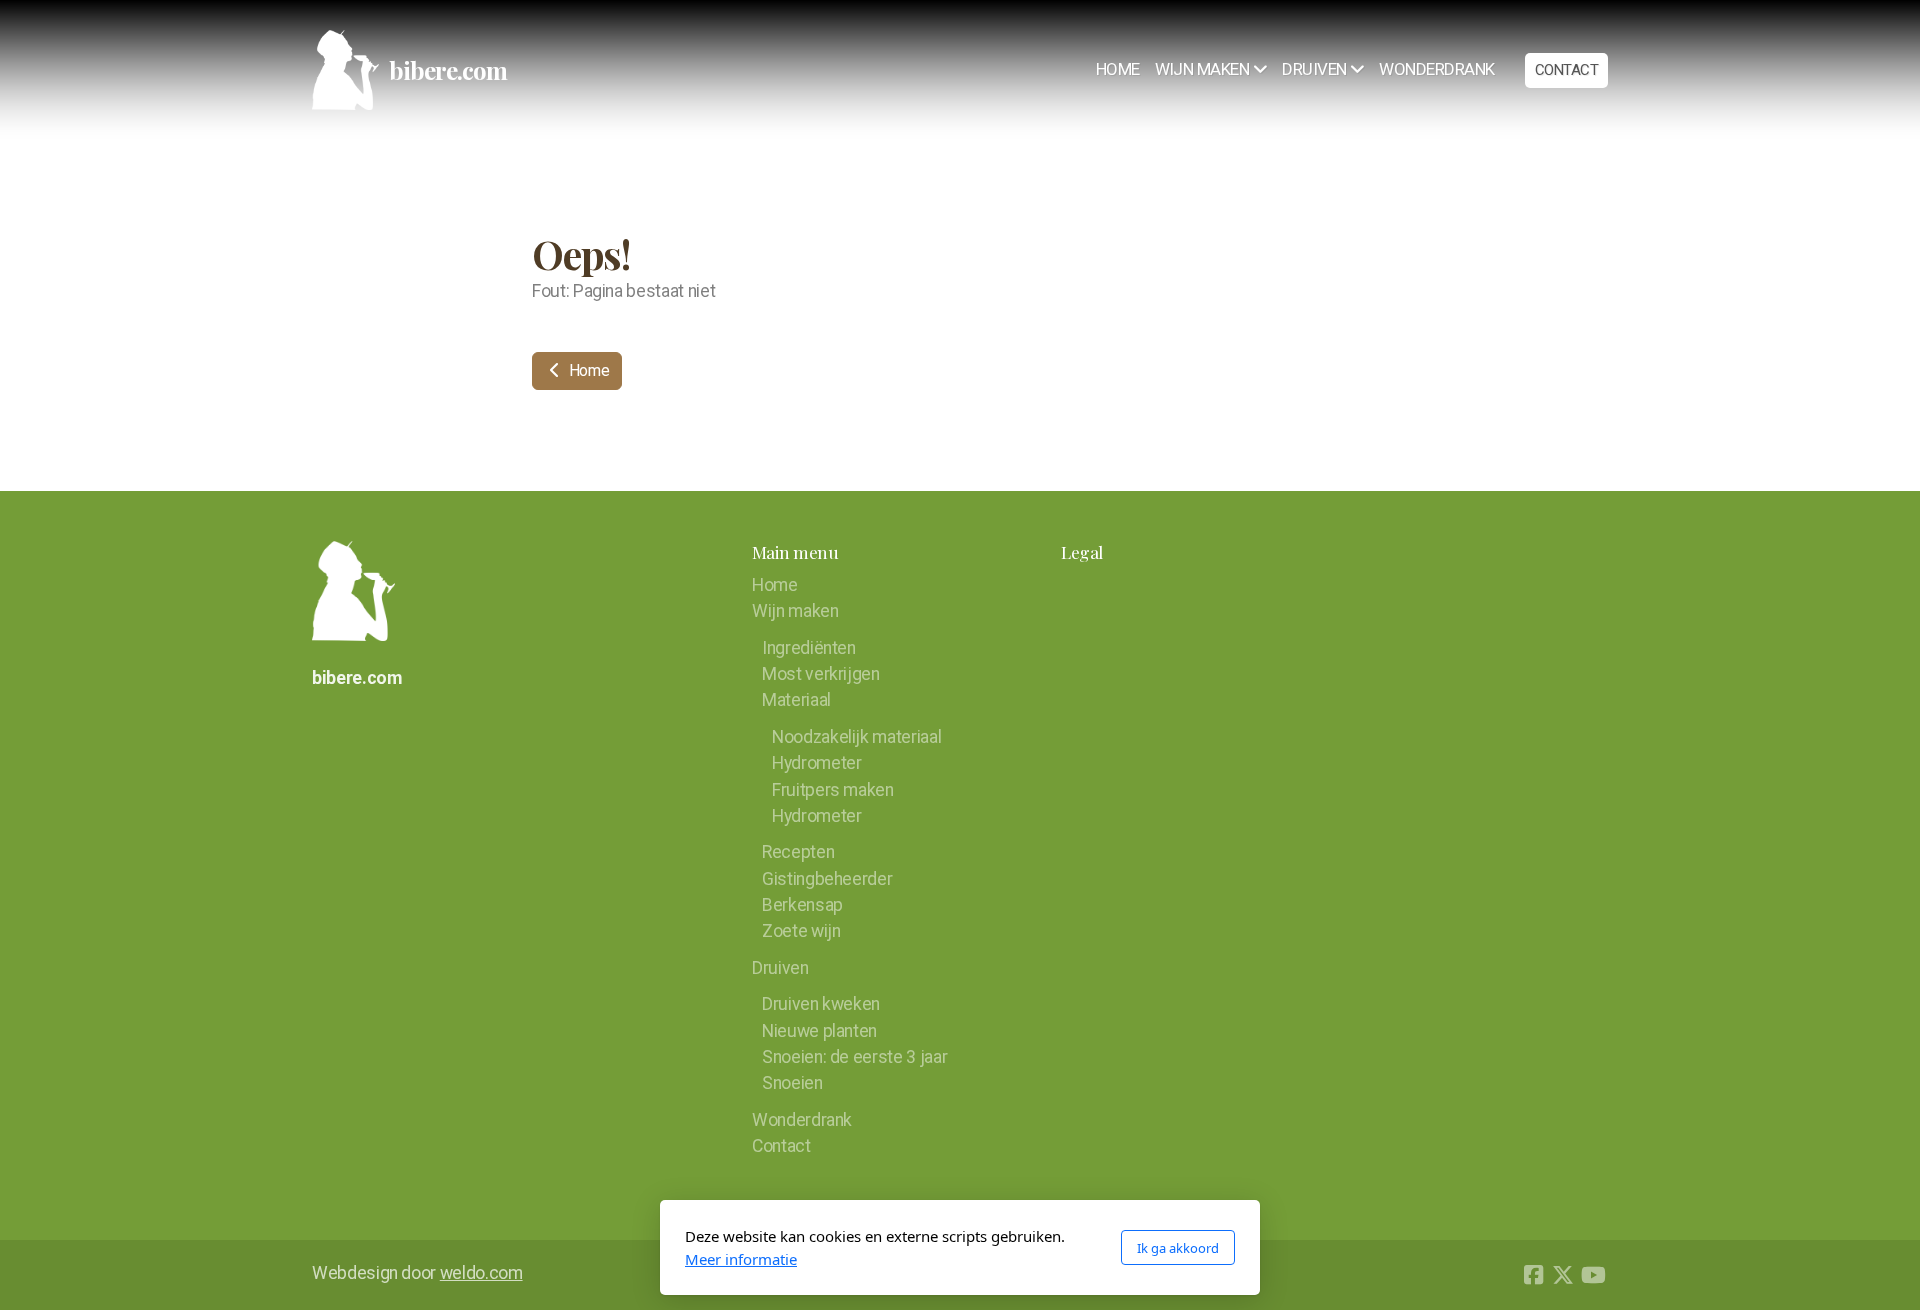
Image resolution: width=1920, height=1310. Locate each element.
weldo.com (481, 1273)
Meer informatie (741, 1259)
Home (587, 370)
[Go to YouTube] (1593, 1275)
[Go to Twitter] (1563, 1275)
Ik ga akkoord (1178, 1248)
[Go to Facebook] (1533, 1275)
